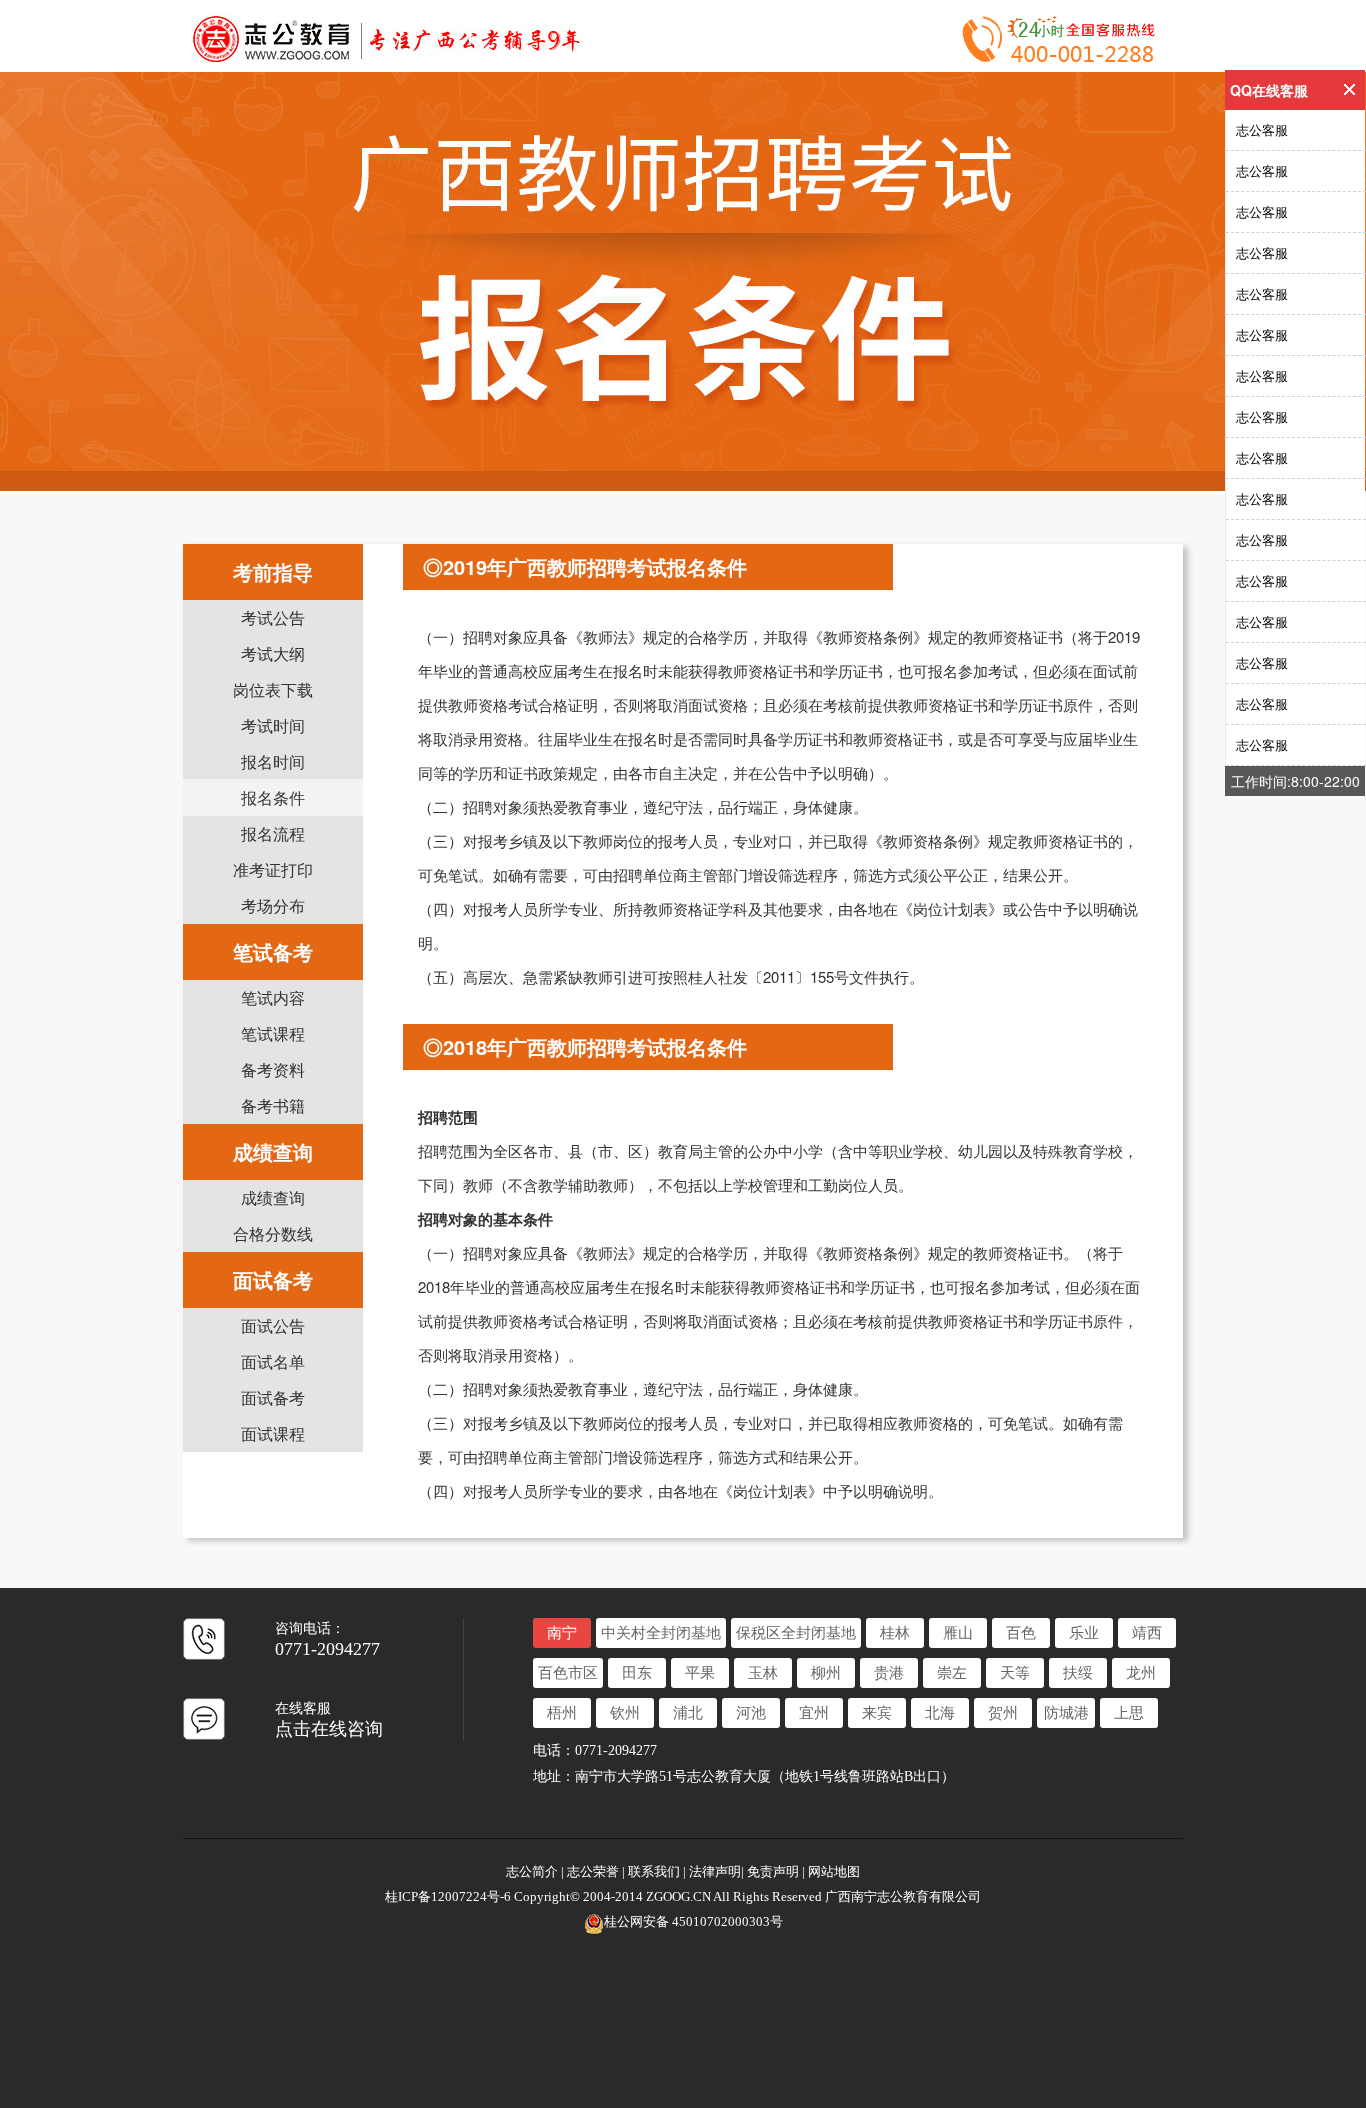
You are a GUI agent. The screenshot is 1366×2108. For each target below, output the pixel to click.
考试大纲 (273, 653)
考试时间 (273, 725)
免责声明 (773, 1871)
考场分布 (273, 905)
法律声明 (715, 1871)
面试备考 (273, 1397)
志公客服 (1262, 129)
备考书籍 (273, 1105)
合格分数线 (273, 1233)
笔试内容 (273, 997)
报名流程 (273, 833)
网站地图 (834, 1871)
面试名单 (273, 1361)
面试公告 (273, 1325)
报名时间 (273, 761)
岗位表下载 (273, 689)
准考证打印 (273, 869)
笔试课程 (273, 1033)
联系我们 (654, 1871)
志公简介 (533, 1871)
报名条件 (273, 797)
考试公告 (273, 617)
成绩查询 (273, 1197)
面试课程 (273, 1433)
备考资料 (273, 1069)
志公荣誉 (593, 1871)
